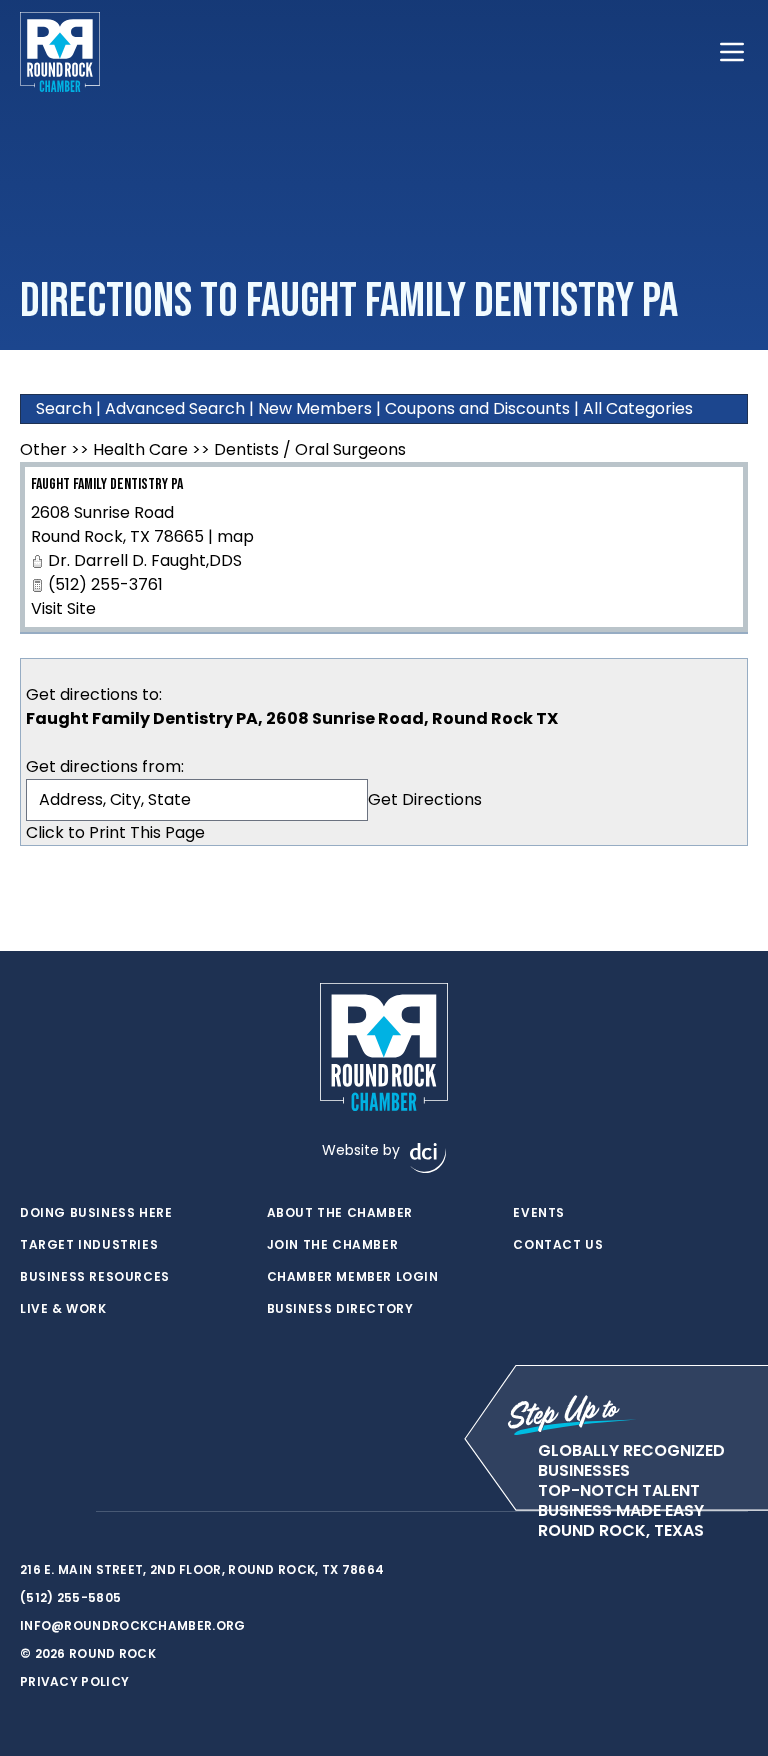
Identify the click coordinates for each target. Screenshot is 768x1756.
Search (64, 408)
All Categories (638, 408)
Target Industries (89, 1245)
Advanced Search (175, 408)
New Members (315, 408)
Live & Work (63, 1309)
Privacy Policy (74, 1681)
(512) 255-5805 (70, 1597)
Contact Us (558, 1245)
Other (43, 449)
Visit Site (63, 608)
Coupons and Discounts (477, 408)
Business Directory (340, 1309)
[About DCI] (428, 1158)
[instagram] (70, 1512)
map (235, 536)
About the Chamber (340, 1213)
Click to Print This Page (115, 832)
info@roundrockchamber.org (133, 1625)
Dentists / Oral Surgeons (310, 449)
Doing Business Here (96, 1213)
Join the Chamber (333, 1245)
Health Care (140, 449)
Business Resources (95, 1277)
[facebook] (30, 1512)
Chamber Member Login (353, 1277)
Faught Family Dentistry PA (107, 484)
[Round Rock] (60, 52)
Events (539, 1213)
